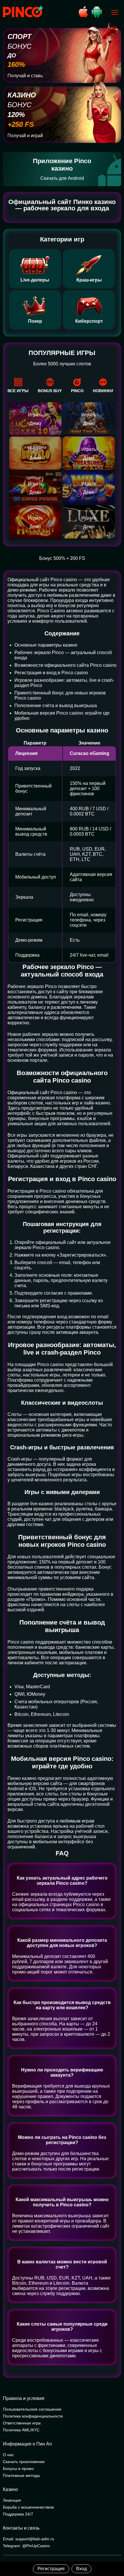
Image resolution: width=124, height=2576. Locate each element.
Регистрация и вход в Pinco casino (51, 673)
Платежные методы (21, 2475)
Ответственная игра (22, 2423)
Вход (81, 2569)
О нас (8, 2455)
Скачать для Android (62, 178)
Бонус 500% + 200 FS (62, 558)
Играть (35, 415)
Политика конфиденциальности (33, 2416)
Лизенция (12, 2500)
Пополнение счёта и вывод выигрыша (56, 706)
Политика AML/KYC (21, 2430)
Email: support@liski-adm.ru (29, 2539)
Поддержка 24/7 (18, 2514)
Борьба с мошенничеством (28, 2507)
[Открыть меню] (115, 12)
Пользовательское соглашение (32, 2409)
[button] (114, 2552)
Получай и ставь (25, 76)
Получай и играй (25, 136)
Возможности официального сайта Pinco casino (65, 665)
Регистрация (51, 2569)
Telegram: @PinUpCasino (26, 2546)
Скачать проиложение (24, 2462)
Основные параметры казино (46, 645)
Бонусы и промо (18, 2469)
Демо (35, 423)
